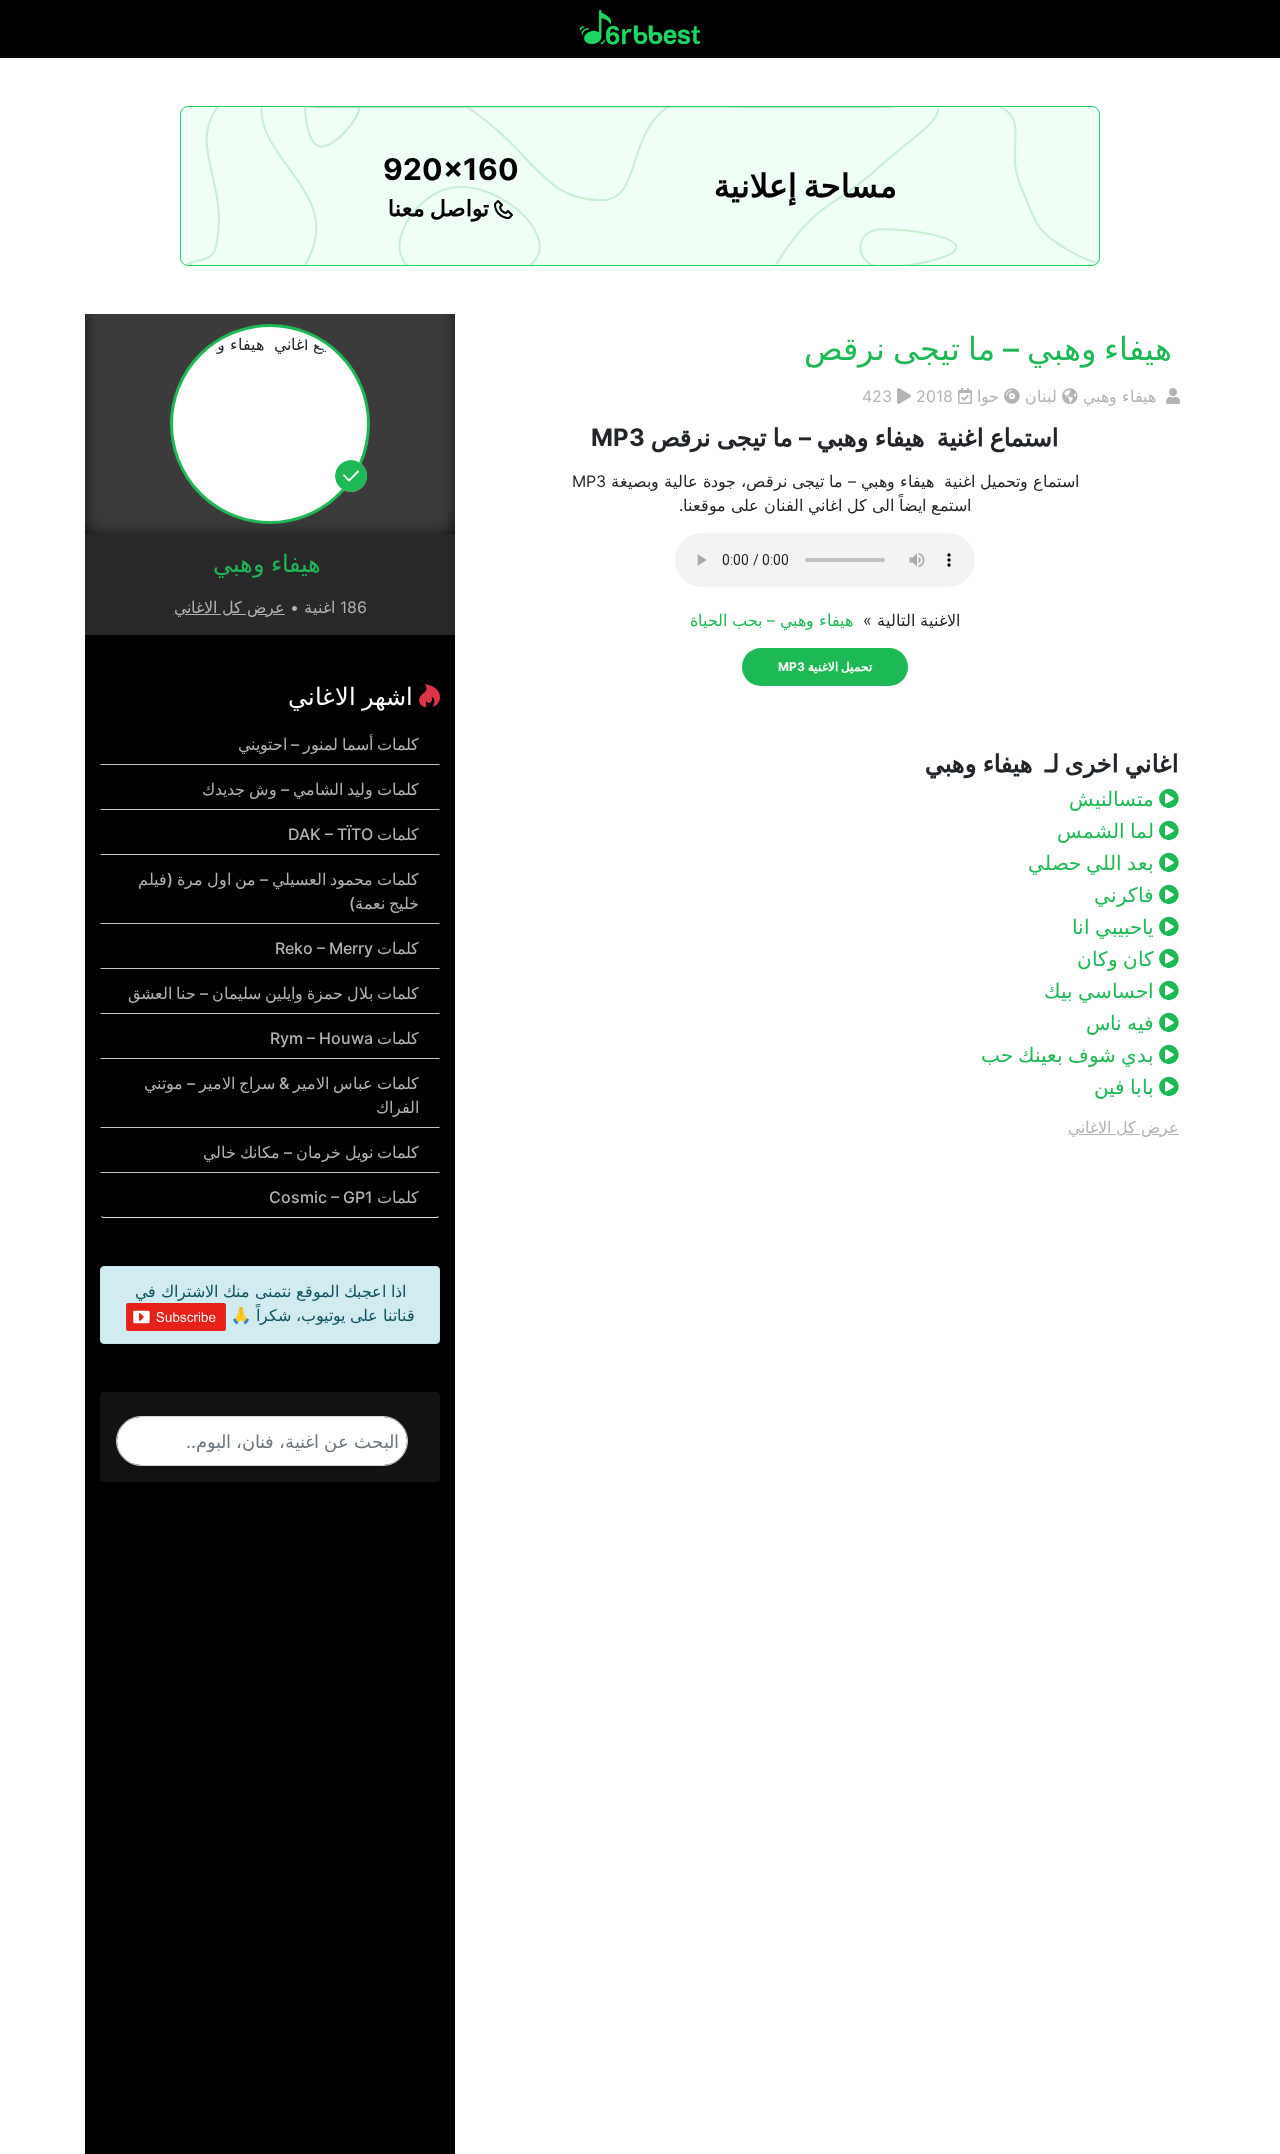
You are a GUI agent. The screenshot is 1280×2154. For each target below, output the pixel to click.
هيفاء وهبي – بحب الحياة (774, 620)
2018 (934, 396)
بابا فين (1126, 1087)
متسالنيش (1114, 799)
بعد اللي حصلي (1093, 863)
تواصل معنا (441, 208)
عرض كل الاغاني (1123, 1127)
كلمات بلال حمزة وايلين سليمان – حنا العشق (273, 993)
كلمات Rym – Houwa (344, 1038)
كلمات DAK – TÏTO (353, 834)
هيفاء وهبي (1122, 396)
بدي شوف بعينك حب (1070, 1055)
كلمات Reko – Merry (347, 948)
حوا (988, 396)
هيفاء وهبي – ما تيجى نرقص (992, 348)
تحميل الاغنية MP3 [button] (825, 666)
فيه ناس (1122, 1023)
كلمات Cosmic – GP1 (344, 1197)
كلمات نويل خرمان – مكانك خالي (311, 1152)
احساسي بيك (1101, 991)
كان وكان (1118, 959)
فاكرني (1126, 895)
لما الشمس (1108, 831)
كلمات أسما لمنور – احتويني (328, 744)
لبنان (1041, 396)
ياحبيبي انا (1115, 927)
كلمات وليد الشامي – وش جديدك (310, 789)
